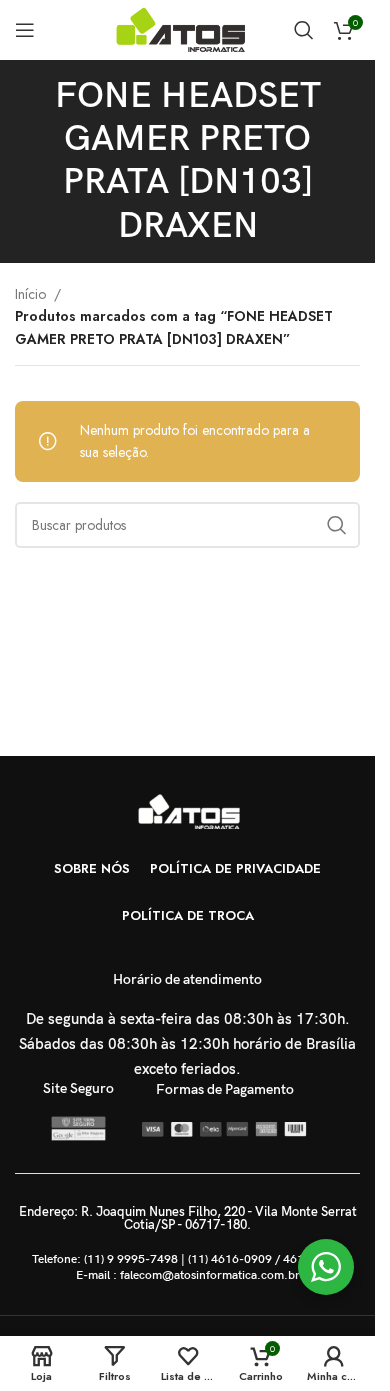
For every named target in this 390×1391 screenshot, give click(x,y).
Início (30, 294)
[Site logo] (184, 28)
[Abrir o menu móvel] (25, 30)
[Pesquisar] (304, 30)
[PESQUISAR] (337, 525)
